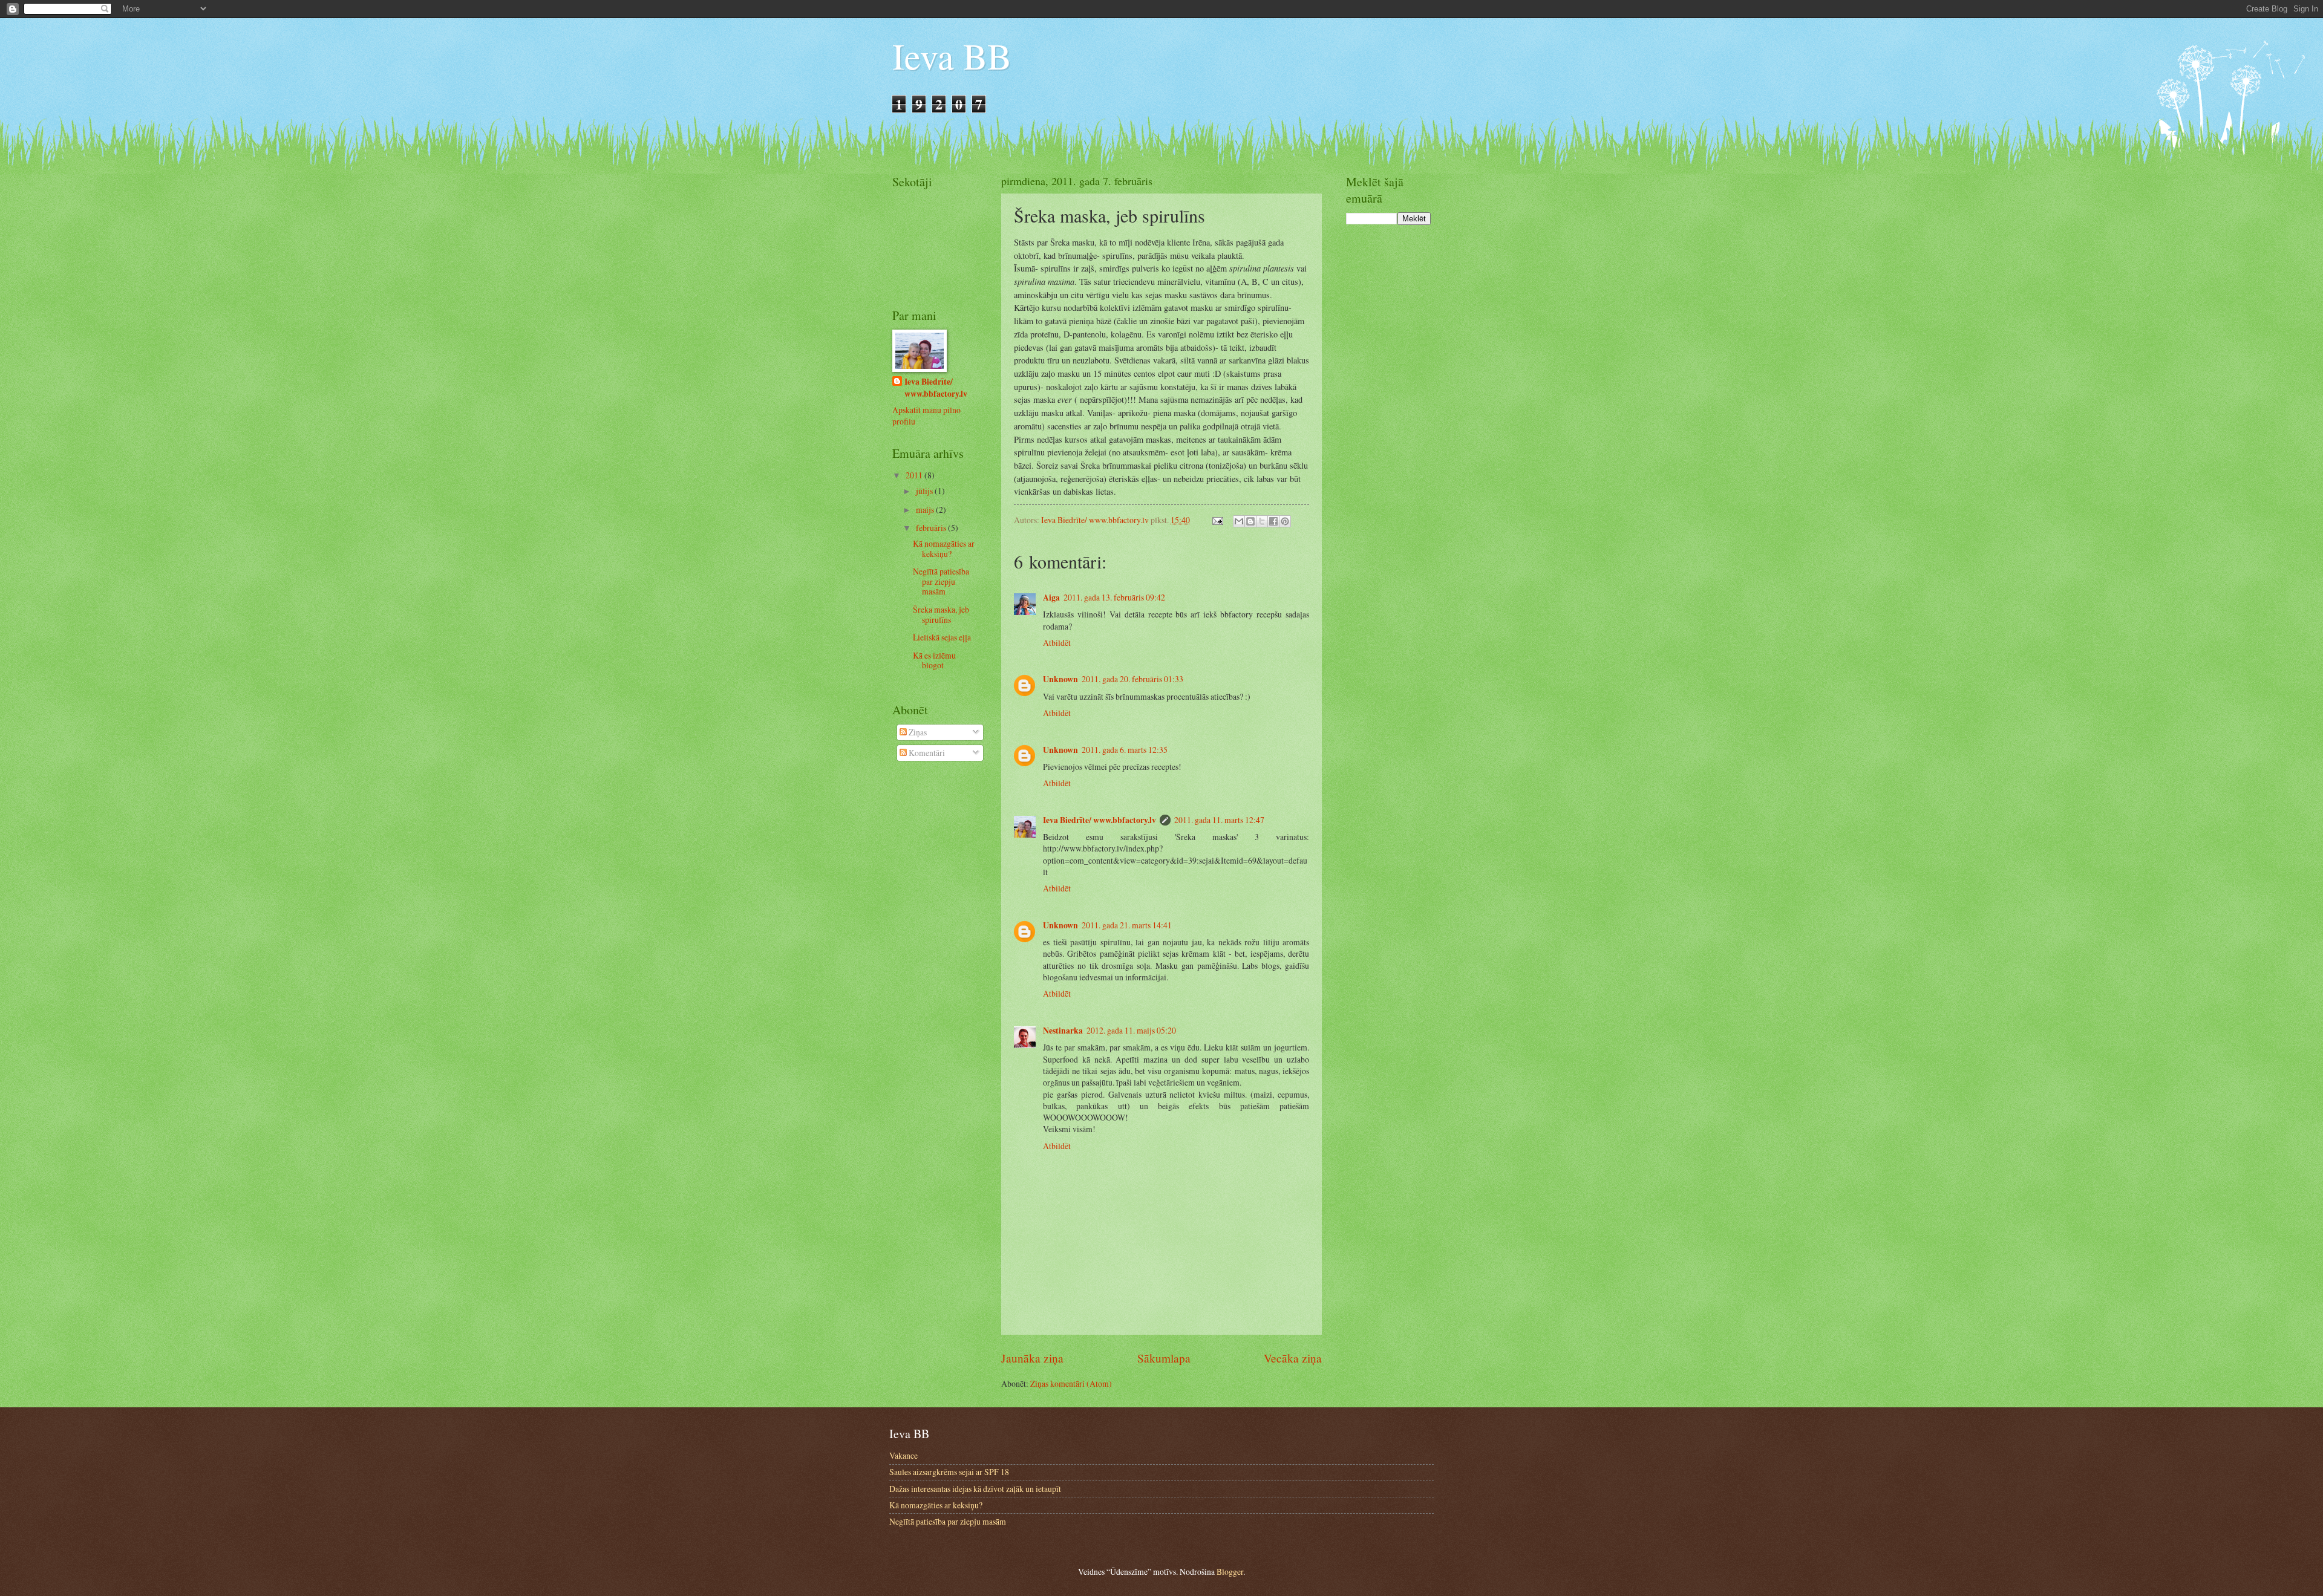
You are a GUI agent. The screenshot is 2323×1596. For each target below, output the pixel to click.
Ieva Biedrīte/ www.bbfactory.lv (1099, 820)
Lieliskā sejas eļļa (942, 637)
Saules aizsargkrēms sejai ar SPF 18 (949, 1472)
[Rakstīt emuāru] (1250, 521)
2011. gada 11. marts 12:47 (1219, 820)
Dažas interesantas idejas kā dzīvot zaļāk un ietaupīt (975, 1489)
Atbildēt (1057, 643)
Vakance (903, 1455)
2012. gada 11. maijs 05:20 (1131, 1030)
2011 (915, 475)
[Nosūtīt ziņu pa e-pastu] (1217, 520)
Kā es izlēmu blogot (934, 660)
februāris (932, 528)
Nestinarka (1063, 1031)
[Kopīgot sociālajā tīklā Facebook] (1273, 521)
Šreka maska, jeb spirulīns (941, 614)
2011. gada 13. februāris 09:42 (1114, 597)
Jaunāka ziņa (1032, 1358)
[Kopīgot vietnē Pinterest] (1285, 521)
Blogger (1230, 1572)
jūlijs (925, 491)
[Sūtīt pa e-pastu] (1239, 521)
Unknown (1060, 679)
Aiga (1051, 598)
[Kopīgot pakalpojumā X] (1262, 521)
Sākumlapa (1164, 1358)
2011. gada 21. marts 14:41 (1127, 925)
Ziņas (917, 732)
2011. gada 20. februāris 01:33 (1132, 679)
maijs (926, 510)
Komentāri (926, 753)
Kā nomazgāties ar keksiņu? (944, 549)
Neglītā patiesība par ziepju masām (941, 581)
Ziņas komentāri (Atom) (1071, 1383)
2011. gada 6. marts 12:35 (1125, 750)
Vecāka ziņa (1293, 1358)
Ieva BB (952, 56)
